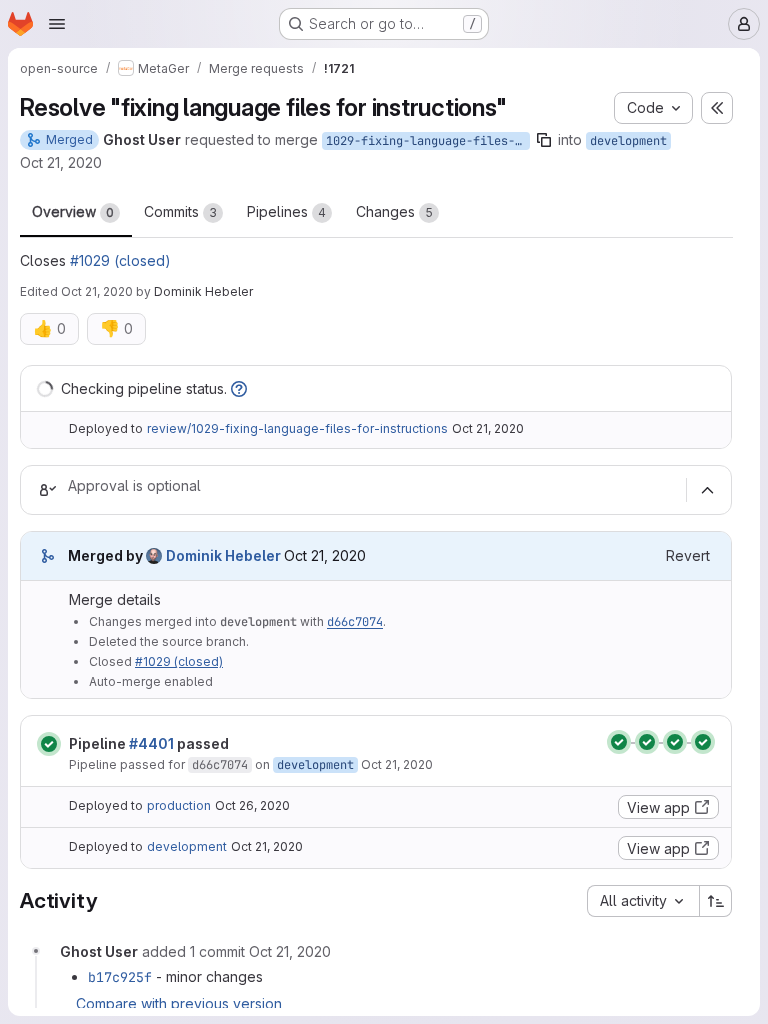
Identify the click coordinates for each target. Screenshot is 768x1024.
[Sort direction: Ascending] (716, 901)
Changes (394, 211)
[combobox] (643, 901)
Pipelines (286, 211)
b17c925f (120, 977)
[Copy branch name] (544, 140)
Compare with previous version (179, 1003)
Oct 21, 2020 (61, 162)
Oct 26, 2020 (252, 805)
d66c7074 (355, 622)
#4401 (151, 743)
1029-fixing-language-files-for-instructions (428, 141)
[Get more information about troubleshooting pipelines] (239, 388)
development (628, 141)
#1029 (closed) (120, 260)
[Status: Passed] (49, 744)
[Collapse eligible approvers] (707, 490)
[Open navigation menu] (57, 24)
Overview (73, 211)
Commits (180, 211)
